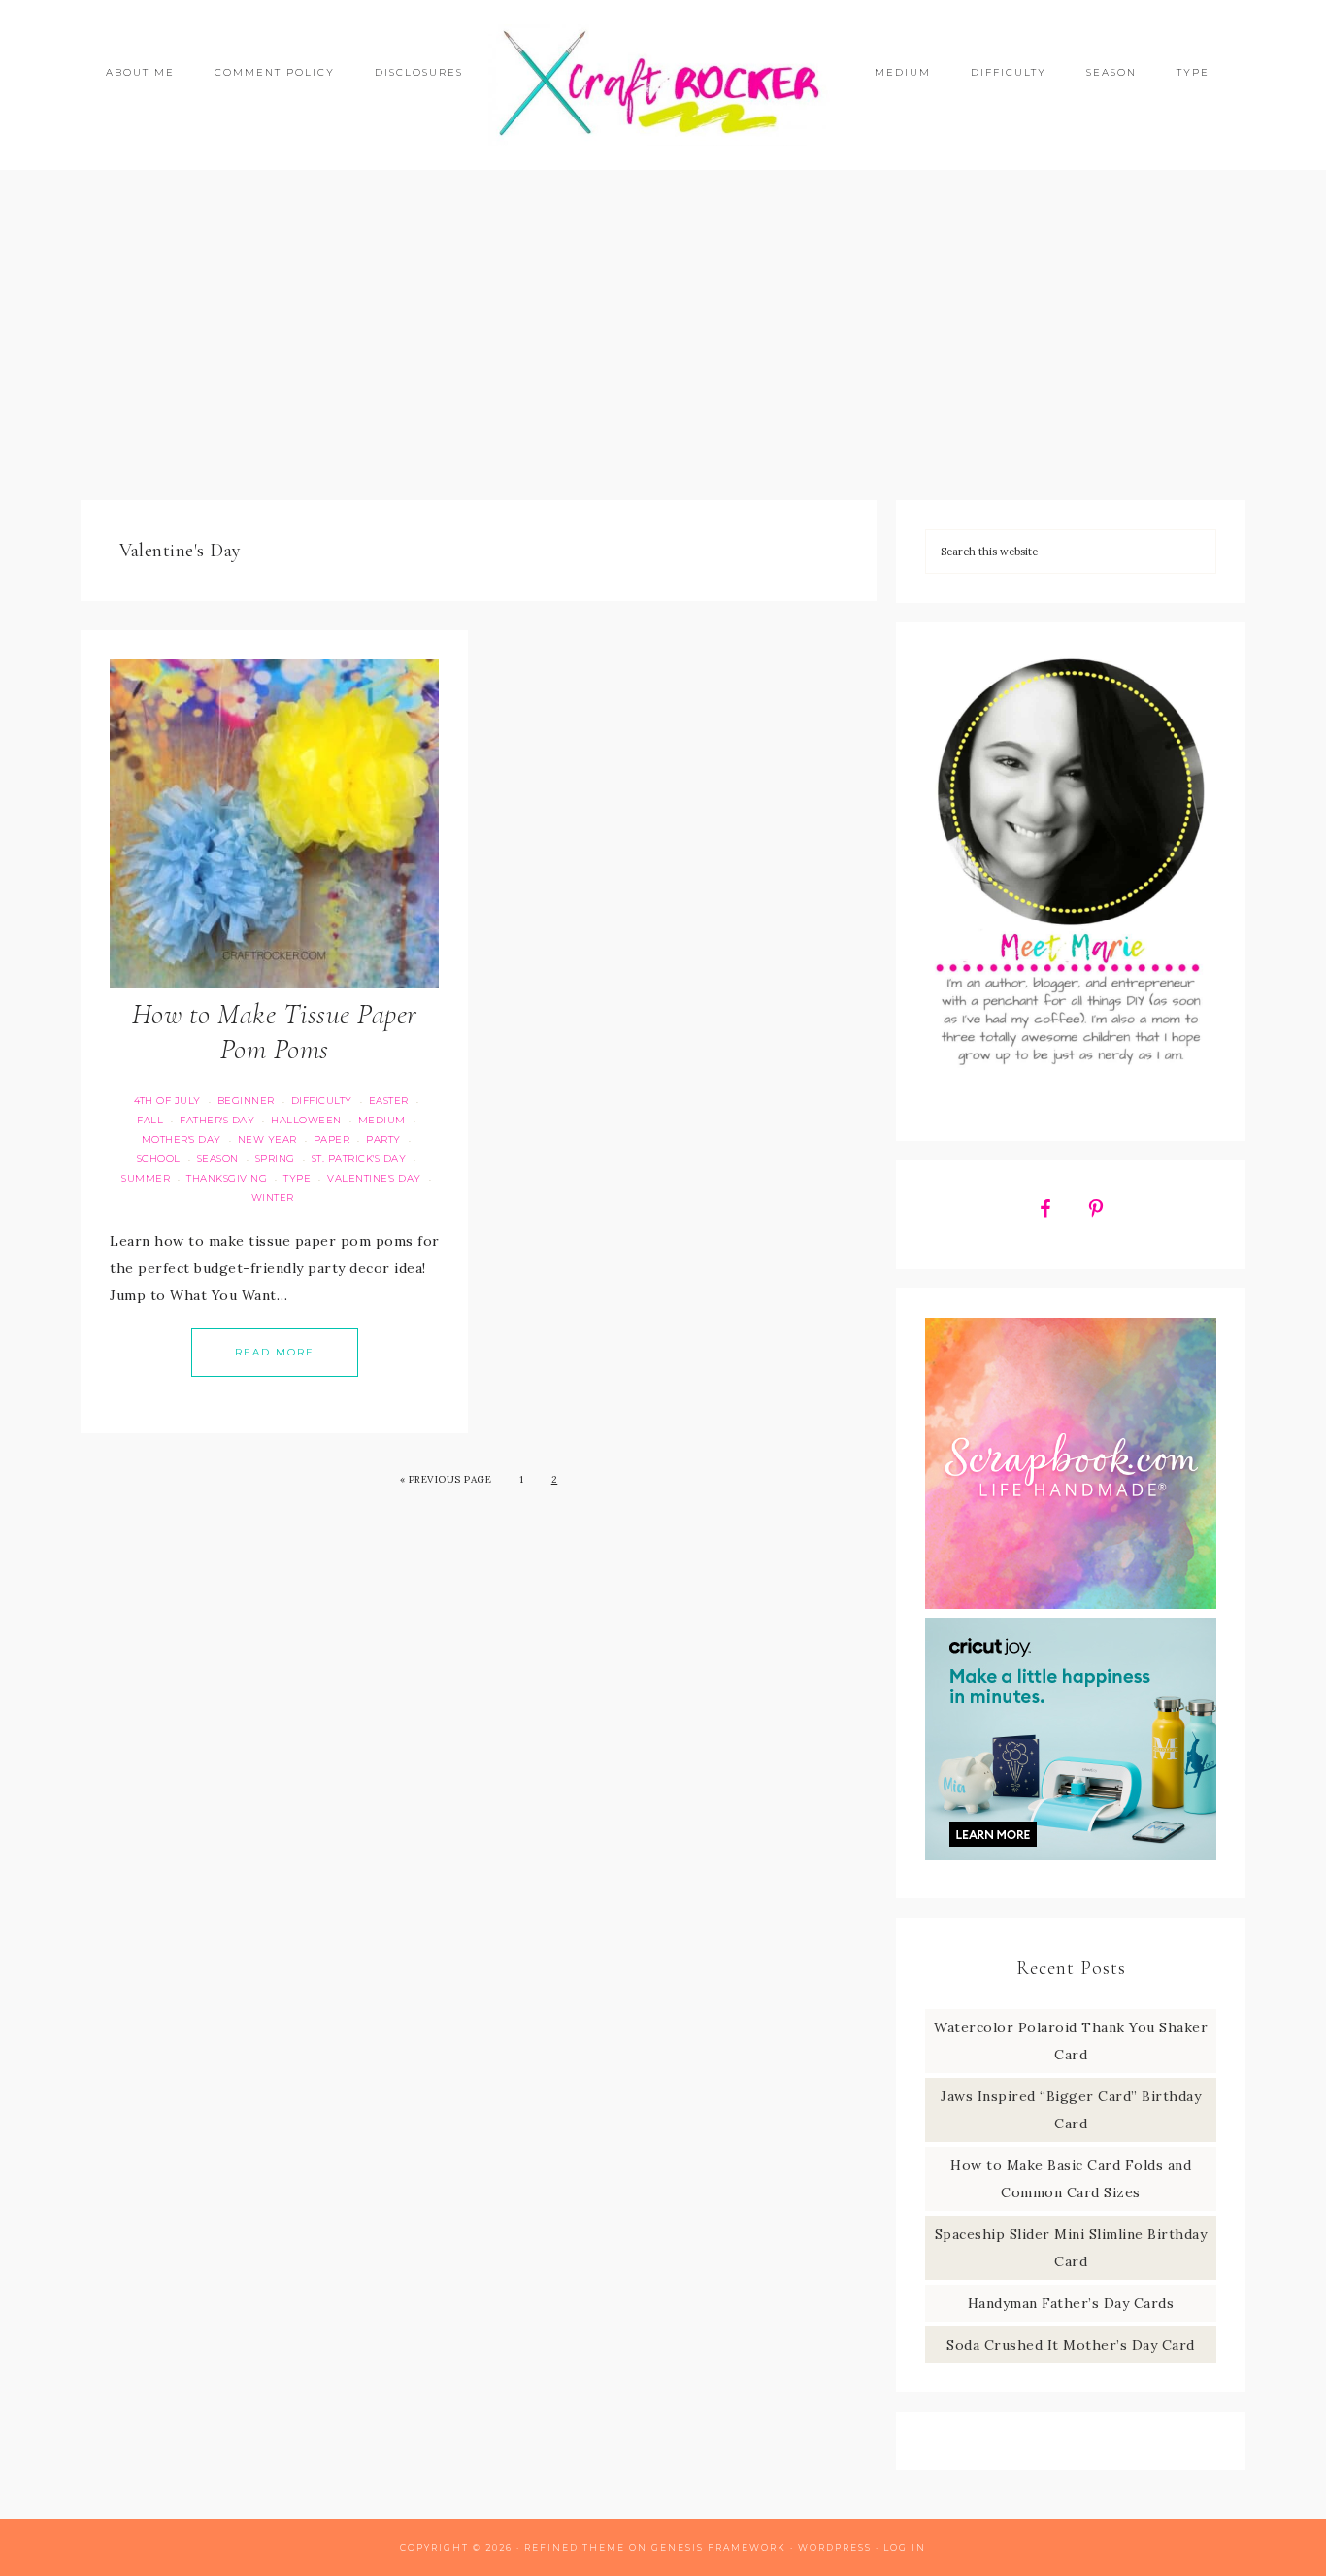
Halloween (306, 1120)
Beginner (246, 1101)
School (159, 1159)
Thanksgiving (227, 1178)
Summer (146, 1178)
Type (297, 1178)
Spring (275, 1159)
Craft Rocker (663, 85)
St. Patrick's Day (359, 1159)
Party (383, 1139)
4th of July (167, 1101)
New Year (267, 1139)
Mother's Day (182, 1139)
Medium (382, 1120)
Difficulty (322, 1101)
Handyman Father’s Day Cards (1071, 2303)
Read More (275, 1352)
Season (218, 1159)
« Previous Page (446, 1479)
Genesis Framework (719, 2547)
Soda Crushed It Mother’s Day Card (1071, 2345)
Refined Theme (575, 2547)
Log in (905, 2547)
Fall (150, 1120)
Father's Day (217, 1120)
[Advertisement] (663, 335)
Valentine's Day (374, 1178)
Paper (332, 1139)
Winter (273, 1198)
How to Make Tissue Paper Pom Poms (275, 1032)
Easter (389, 1101)
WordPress (835, 2547)
